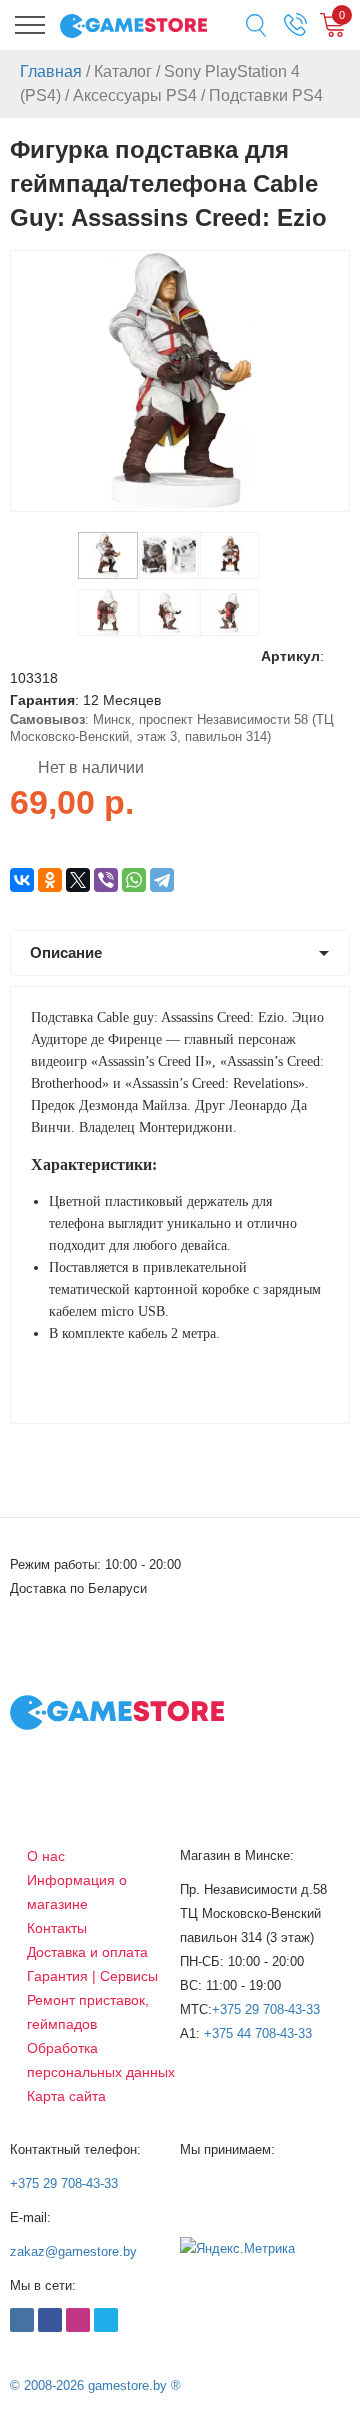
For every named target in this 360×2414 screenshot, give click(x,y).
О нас (46, 1856)
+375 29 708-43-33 (266, 2009)
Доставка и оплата (87, 1952)
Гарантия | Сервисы (92, 1976)
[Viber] (106, 880)
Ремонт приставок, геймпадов (88, 2012)
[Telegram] (162, 880)
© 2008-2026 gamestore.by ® (95, 2385)
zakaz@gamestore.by (73, 2251)
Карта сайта (66, 2096)
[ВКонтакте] (22, 880)
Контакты (57, 1928)
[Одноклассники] (50, 880)
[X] (78, 880)
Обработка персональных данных (101, 2060)
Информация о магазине (77, 1892)
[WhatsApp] (134, 880)
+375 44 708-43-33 (258, 2033)
